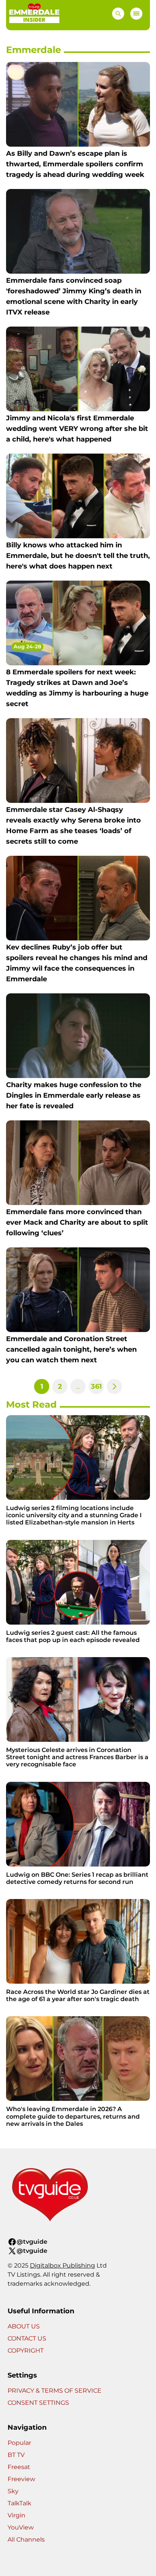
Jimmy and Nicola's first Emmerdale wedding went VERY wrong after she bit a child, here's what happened (77, 429)
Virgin (16, 2515)
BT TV (16, 2455)
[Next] (114, 1386)
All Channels (26, 2540)
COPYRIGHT (26, 2351)
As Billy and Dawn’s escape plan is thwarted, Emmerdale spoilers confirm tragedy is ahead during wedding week (75, 164)
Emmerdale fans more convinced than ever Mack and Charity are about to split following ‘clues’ (77, 1222)
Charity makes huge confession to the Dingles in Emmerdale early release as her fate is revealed (74, 1095)
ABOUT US (24, 2326)
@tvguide (32, 2242)
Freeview (21, 2479)
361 (96, 1386)
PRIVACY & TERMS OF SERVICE (55, 2391)
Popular (19, 2443)
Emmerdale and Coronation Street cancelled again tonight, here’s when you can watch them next (71, 1349)
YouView (21, 2527)
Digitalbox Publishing (62, 2265)
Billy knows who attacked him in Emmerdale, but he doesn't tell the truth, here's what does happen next (78, 556)
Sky (13, 2491)
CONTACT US (27, 2338)
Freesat (19, 2467)
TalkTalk (19, 2503)
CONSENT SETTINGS (38, 2403)
